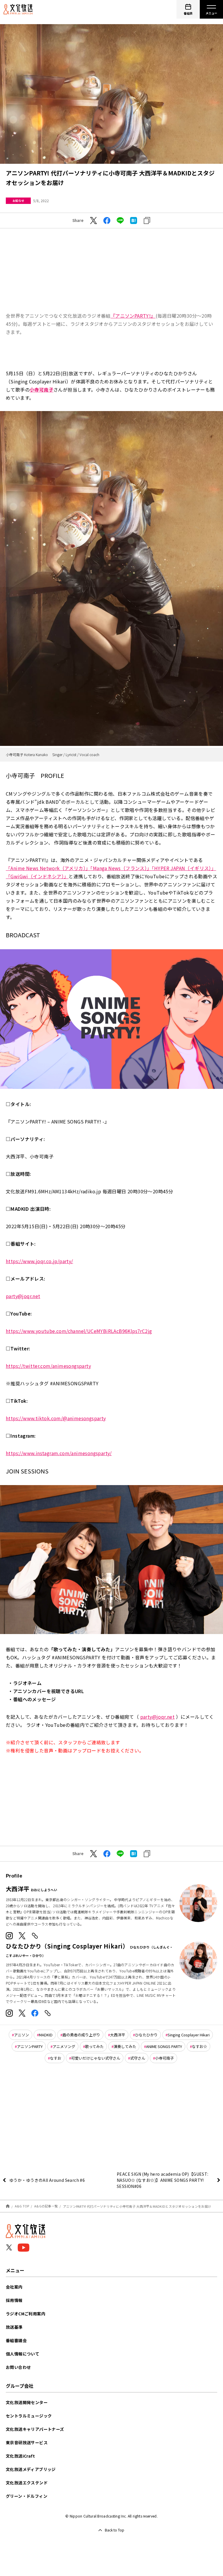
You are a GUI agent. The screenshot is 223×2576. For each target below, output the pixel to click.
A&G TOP (22, 2206)
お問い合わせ (18, 2367)
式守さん (138, 2058)
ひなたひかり (146, 2035)
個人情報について (23, 2354)
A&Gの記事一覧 (46, 2206)
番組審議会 (16, 2340)
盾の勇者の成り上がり (81, 2035)
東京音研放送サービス (27, 2442)
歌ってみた (94, 2046)
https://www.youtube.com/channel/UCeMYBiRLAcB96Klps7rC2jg (79, 1331)
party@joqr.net (23, 1296)
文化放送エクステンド (27, 2483)
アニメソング (64, 2046)
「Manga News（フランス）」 (121, 868)
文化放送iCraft (20, 2456)
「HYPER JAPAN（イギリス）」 (184, 868)
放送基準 (14, 2327)
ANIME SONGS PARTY (164, 2046)
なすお (56, 2058)
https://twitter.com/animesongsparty (48, 1366)
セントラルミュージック (29, 2416)
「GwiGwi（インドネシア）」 (37, 876)
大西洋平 (118, 2035)
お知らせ (18, 201)
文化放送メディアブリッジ (31, 2469)
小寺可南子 (164, 2058)
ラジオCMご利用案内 (26, 2314)
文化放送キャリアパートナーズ (35, 2429)
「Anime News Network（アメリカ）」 (48, 868)
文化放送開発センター (27, 2402)
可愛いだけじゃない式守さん (96, 2058)
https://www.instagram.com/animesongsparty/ (59, 1453)
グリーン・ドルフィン (27, 2496)
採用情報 (14, 2300)
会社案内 (14, 2287)
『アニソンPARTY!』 (133, 316)
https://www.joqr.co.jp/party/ (39, 1261)
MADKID (46, 2035)
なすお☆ (199, 2046)
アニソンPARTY (30, 2046)
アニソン (21, 2035)
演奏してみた (125, 2046)
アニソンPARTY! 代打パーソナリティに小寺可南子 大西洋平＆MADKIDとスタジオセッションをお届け (137, 2206)
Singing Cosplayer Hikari (189, 2035)
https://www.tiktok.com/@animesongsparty (56, 1418)
